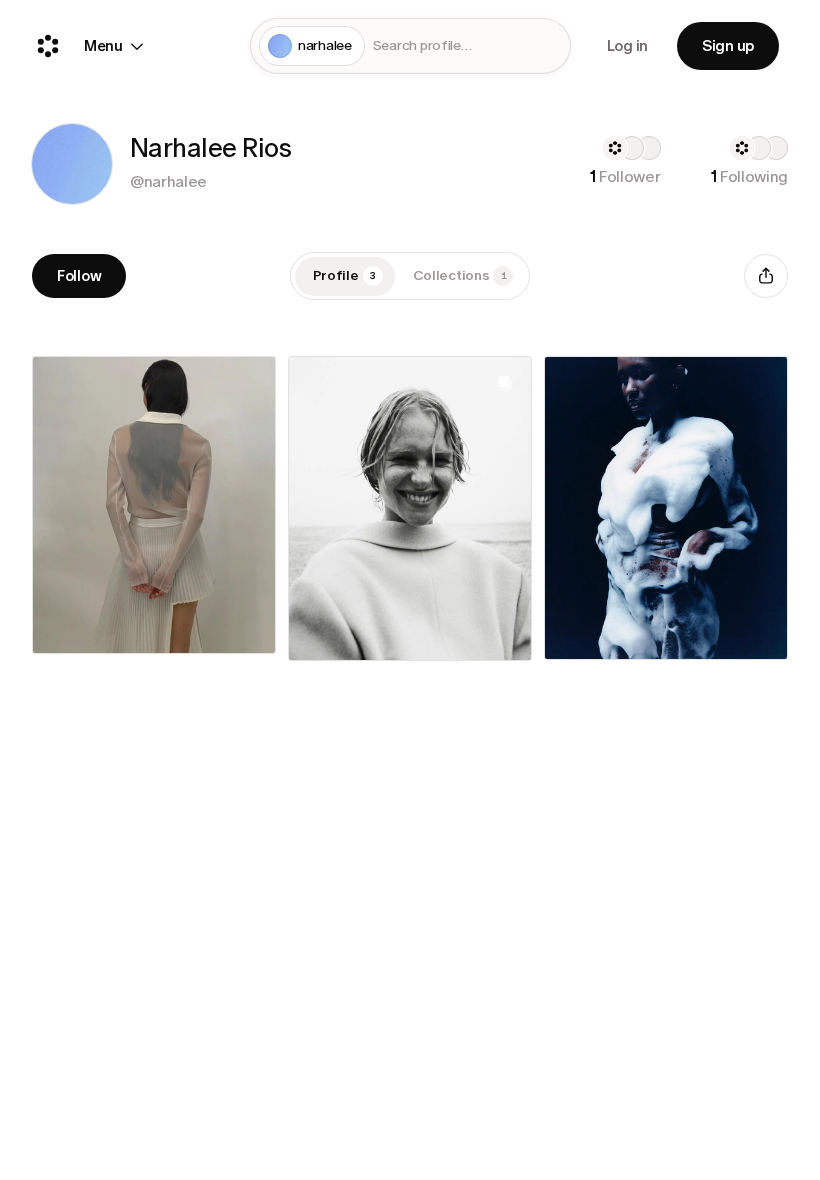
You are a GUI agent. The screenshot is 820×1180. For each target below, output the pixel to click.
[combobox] (467, 46)
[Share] (766, 276)
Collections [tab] (460, 275)
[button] (72, 164)
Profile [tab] (345, 275)
